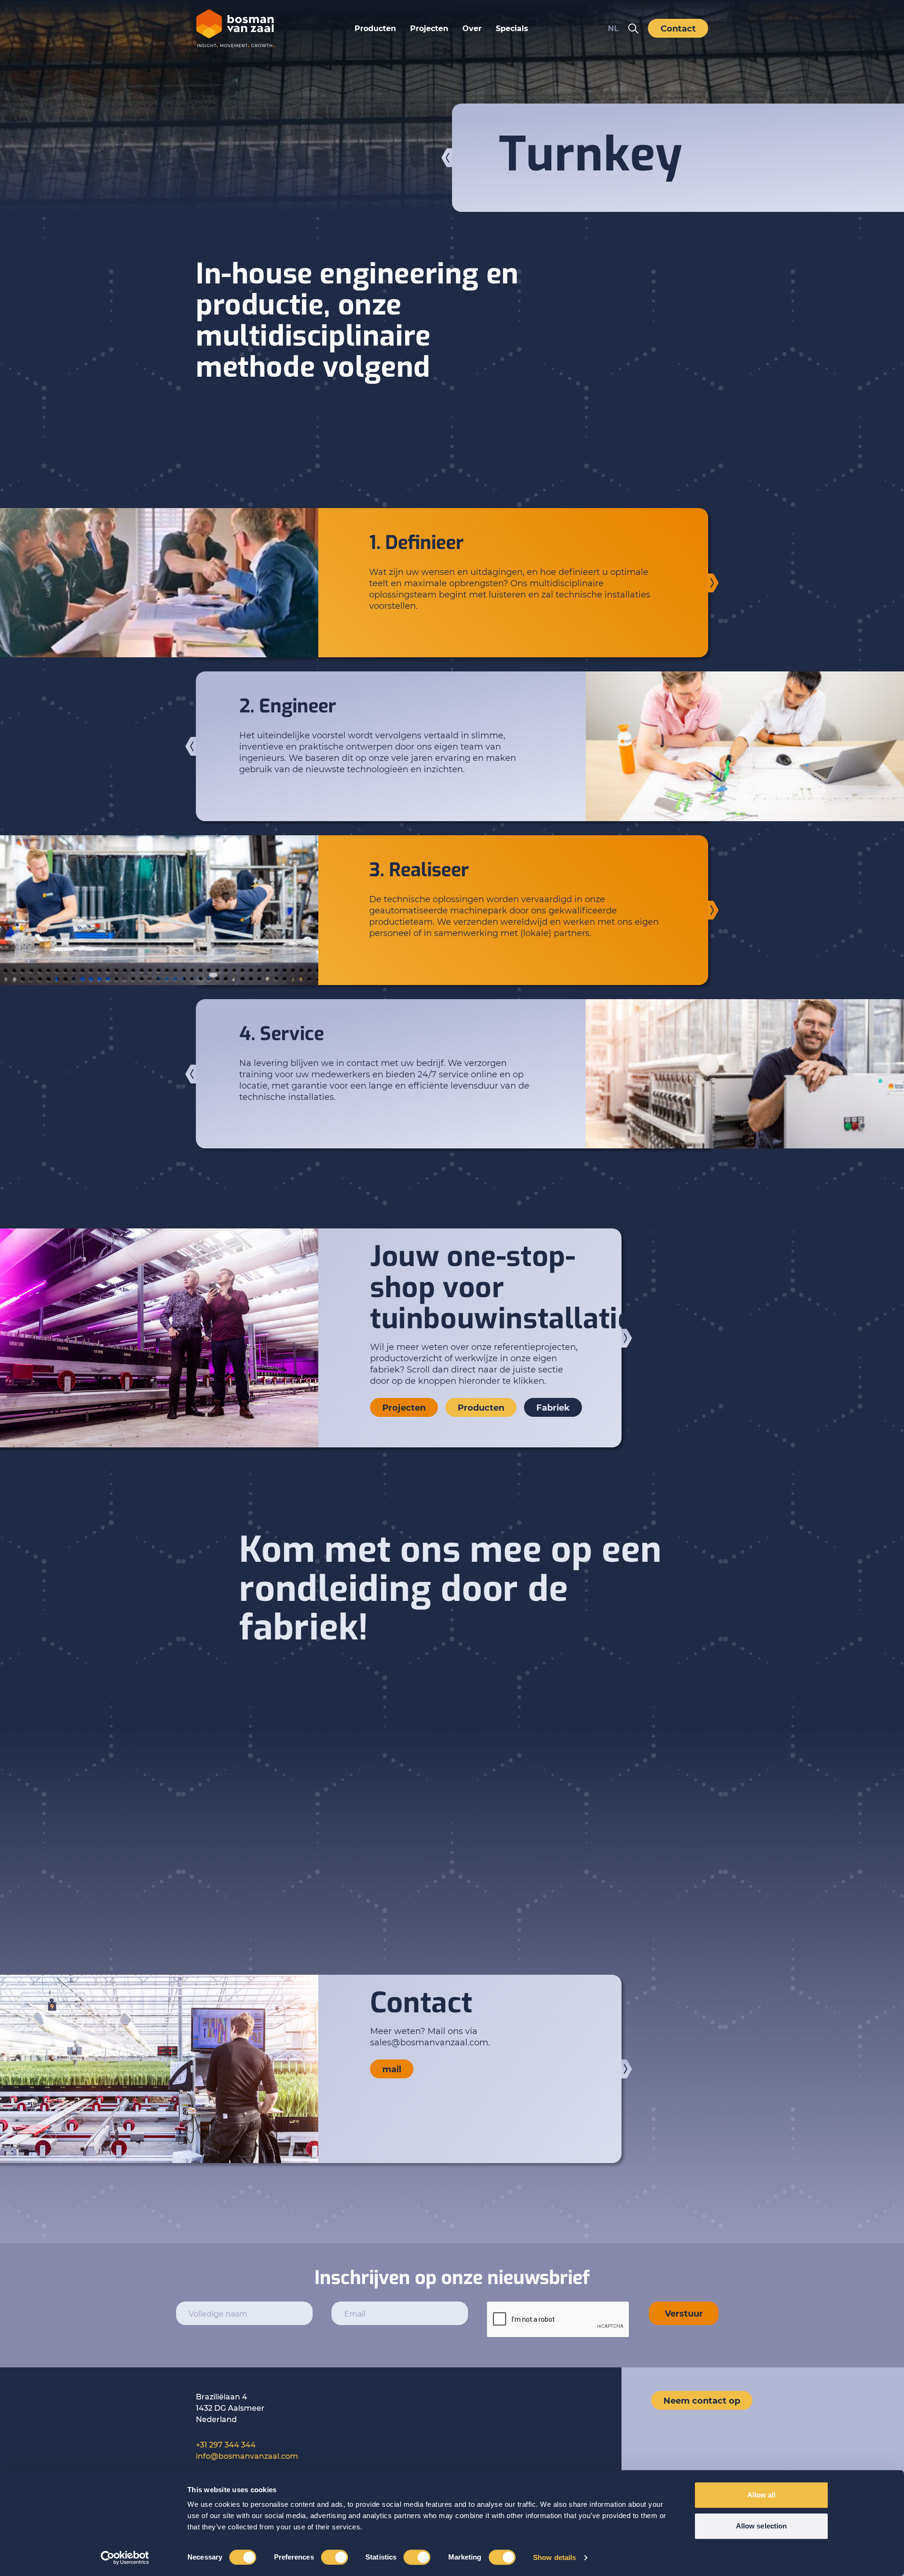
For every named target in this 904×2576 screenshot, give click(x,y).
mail (392, 2069)
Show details (554, 2557)
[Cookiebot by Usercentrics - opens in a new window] (125, 2558)
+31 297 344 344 (226, 2444)
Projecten (429, 28)
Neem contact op (702, 2400)
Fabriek (553, 1407)
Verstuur (684, 2313)
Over (472, 28)
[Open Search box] (633, 28)
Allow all (762, 2495)
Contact (678, 28)
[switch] (335, 2557)
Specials (512, 28)
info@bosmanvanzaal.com (247, 2456)
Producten (375, 28)
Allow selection (762, 2526)
